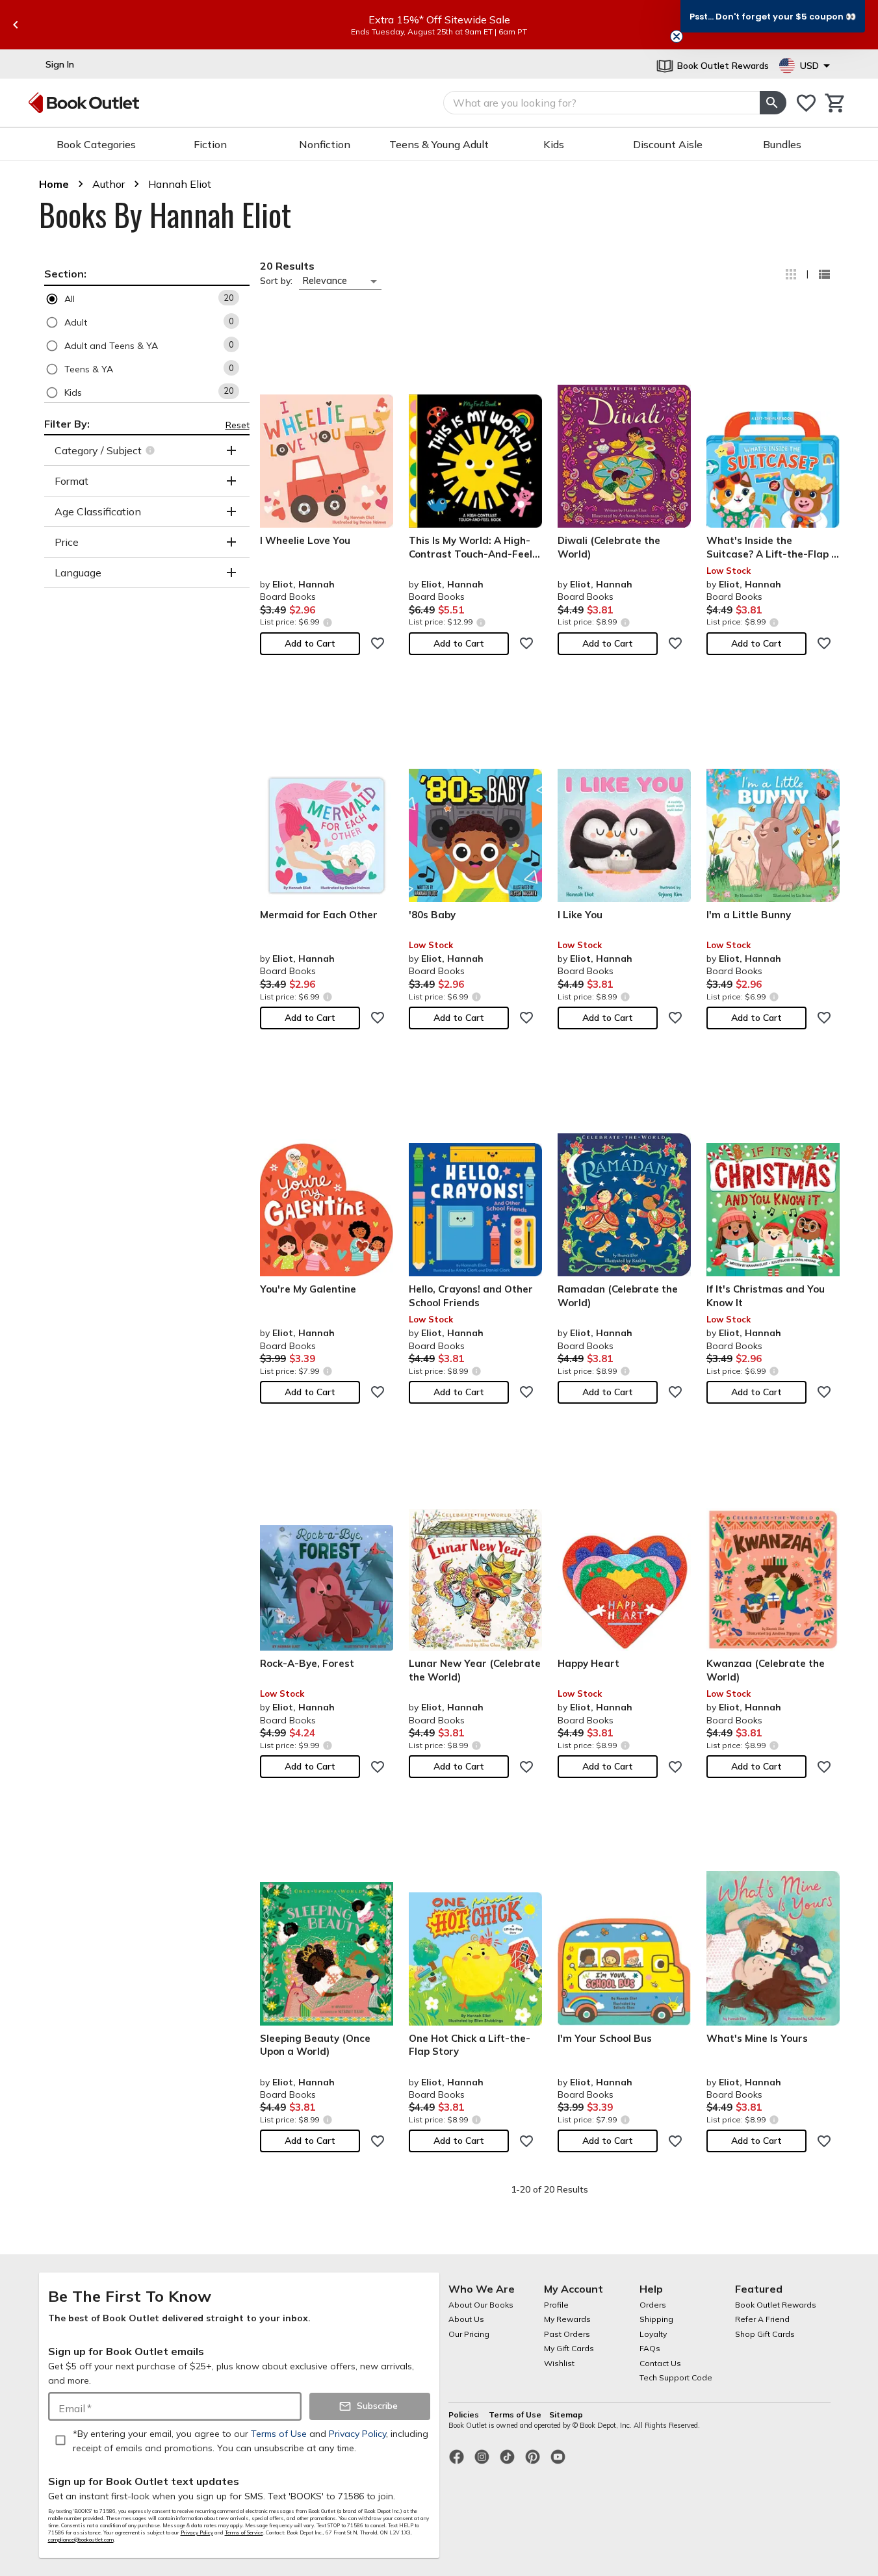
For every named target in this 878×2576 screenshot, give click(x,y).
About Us (466, 2319)
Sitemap (566, 2415)
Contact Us (660, 2363)
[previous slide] (16, 25)
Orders (653, 2305)
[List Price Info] (328, 622)
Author (109, 184)
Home (54, 184)
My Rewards (567, 2319)
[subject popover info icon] (152, 450)
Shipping (656, 2319)
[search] (773, 103)
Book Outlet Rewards (776, 2305)
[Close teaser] (677, 36)
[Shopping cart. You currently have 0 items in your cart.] (835, 103)
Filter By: (67, 424)
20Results (287, 266)
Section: (65, 274)
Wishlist (559, 2363)
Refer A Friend (762, 2319)
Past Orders (567, 2334)
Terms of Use (515, 2415)
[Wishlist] (806, 103)
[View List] (824, 274)
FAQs (650, 2348)
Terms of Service (244, 2532)
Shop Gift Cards (765, 2334)
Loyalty (653, 2334)
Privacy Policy (197, 2532)
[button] (147, 299)
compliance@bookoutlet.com (81, 2540)
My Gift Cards (569, 2348)
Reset (238, 425)
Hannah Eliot (180, 184)
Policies (465, 2415)
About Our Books (481, 2305)
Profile (556, 2305)
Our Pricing (469, 2334)
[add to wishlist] (378, 643)
